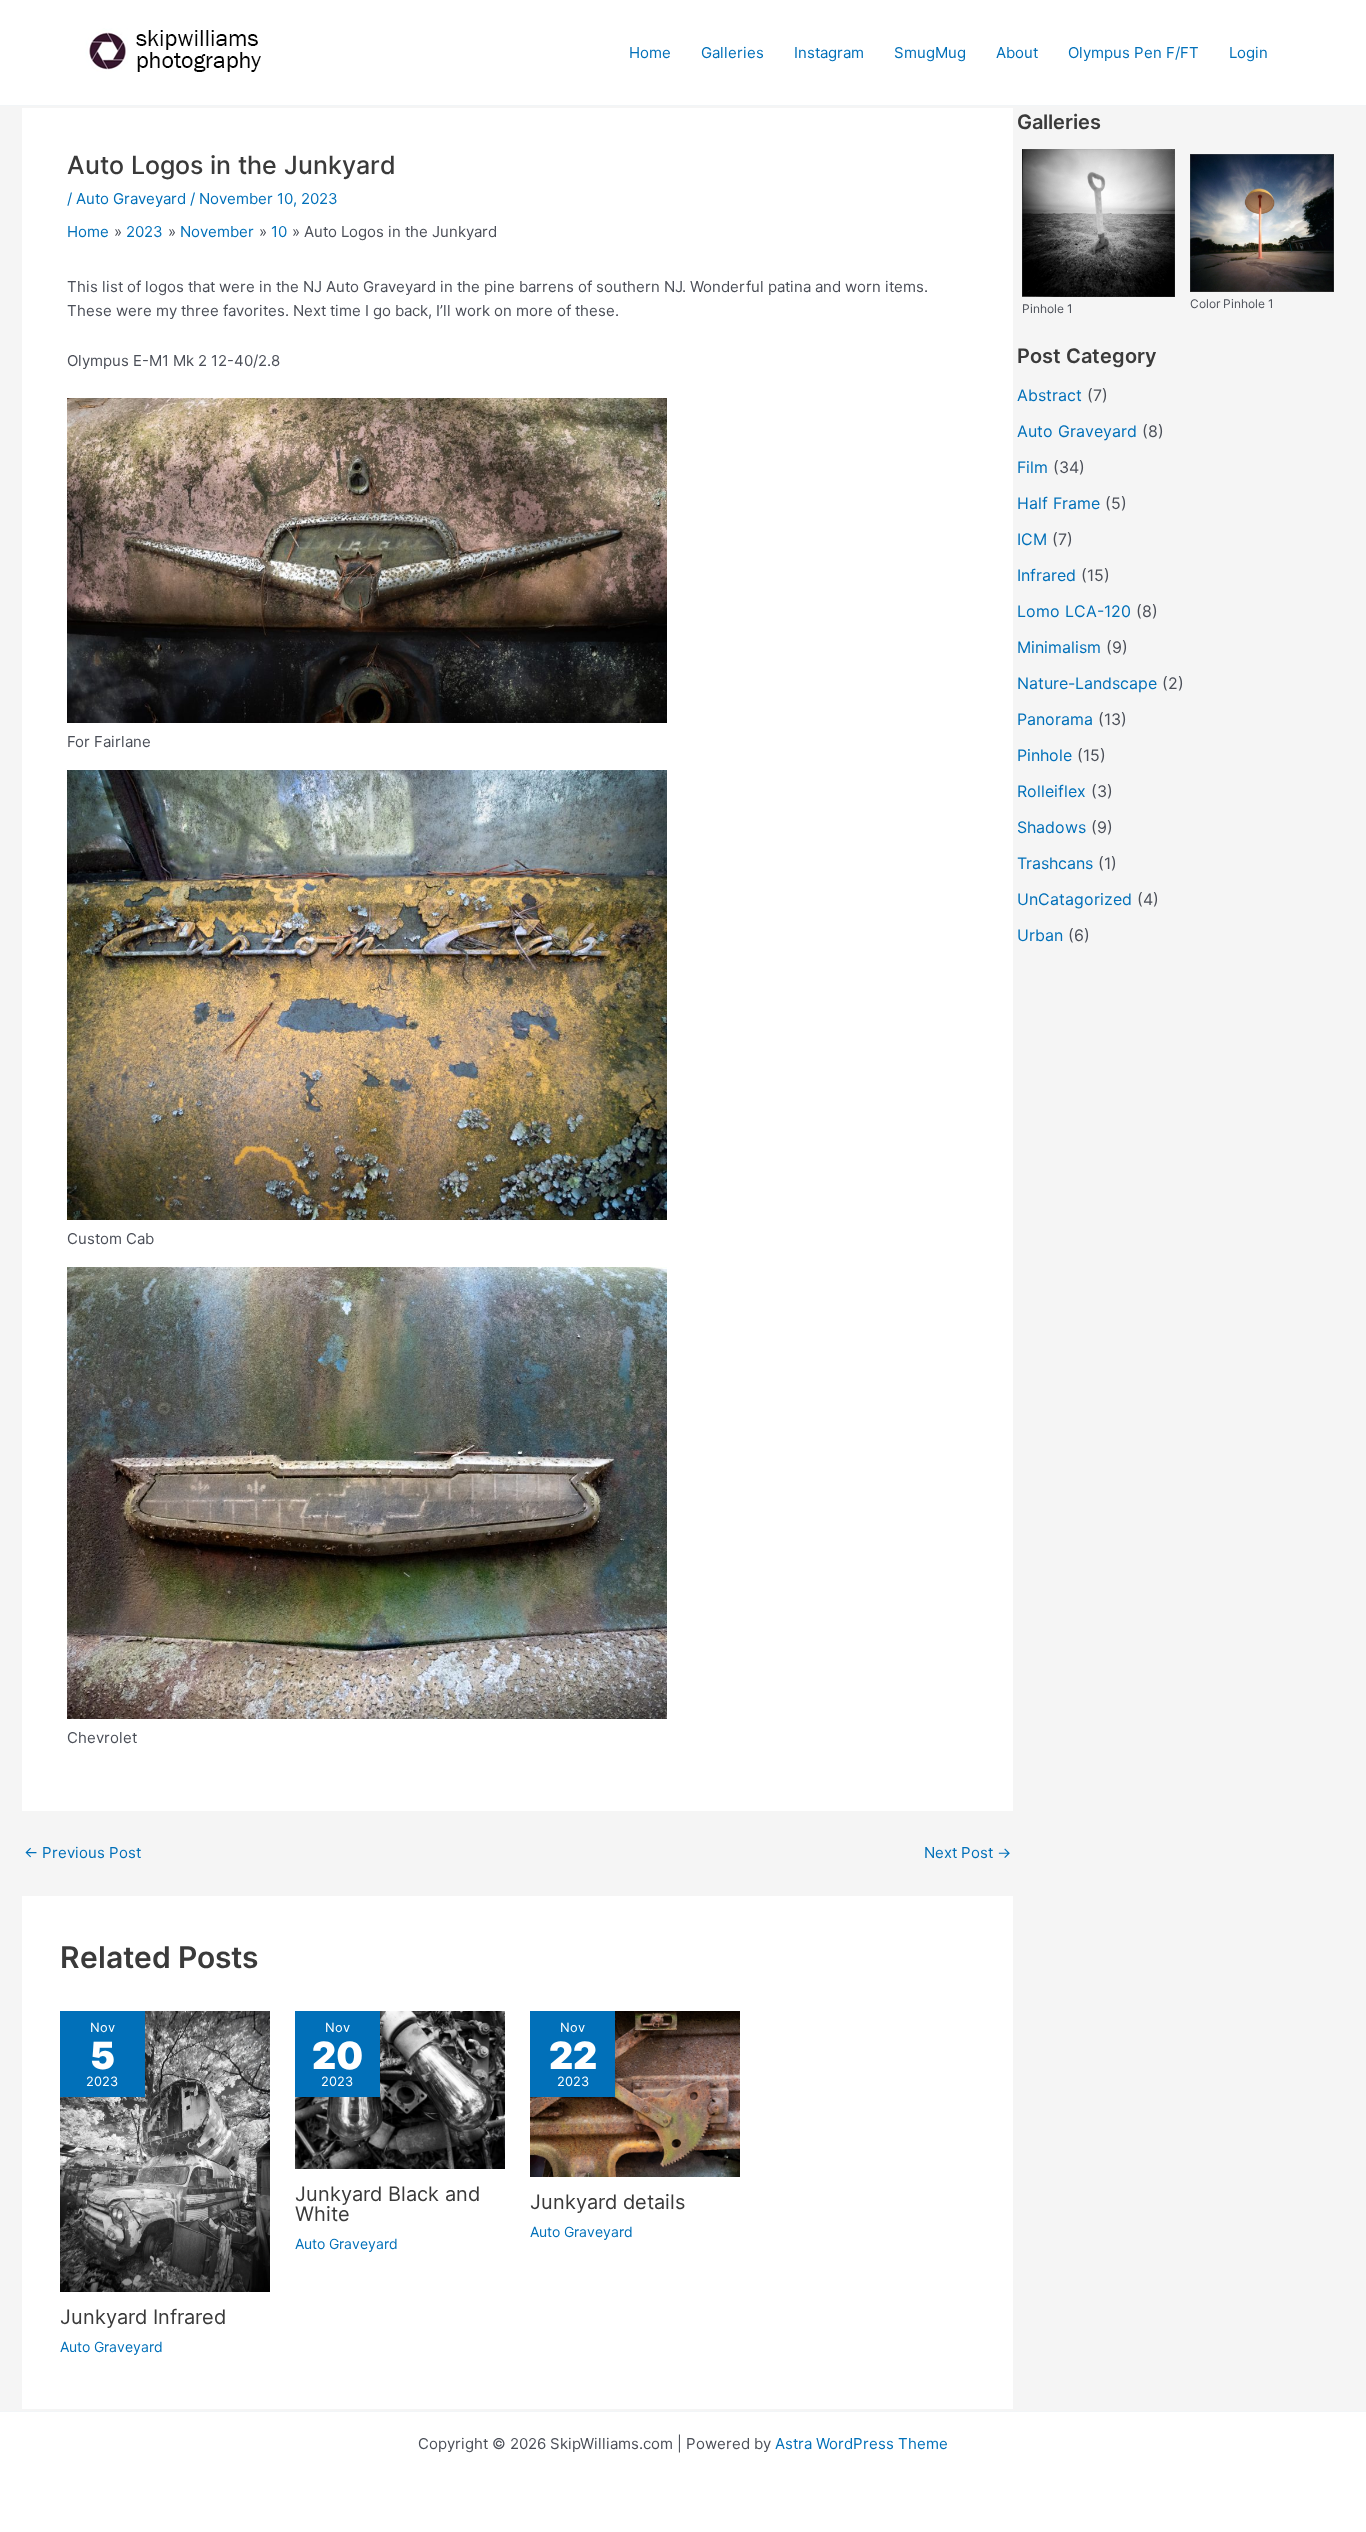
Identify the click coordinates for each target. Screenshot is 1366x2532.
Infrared (1046, 575)
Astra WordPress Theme (861, 2443)
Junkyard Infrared (143, 2317)
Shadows (1051, 827)
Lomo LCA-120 (1074, 611)
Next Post (967, 1852)
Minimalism (1059, 647)
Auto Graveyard (131, 198)
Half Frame (1058, 503)
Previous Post (82, 1852)
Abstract (1049, 395)
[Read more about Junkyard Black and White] (400, 2088)
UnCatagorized (1074, 899)
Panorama (1055, 719)
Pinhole (1044, 755)
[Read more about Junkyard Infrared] (165, 2150)
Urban (1040, 935)
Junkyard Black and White (387, 2204)
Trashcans (1055, 863)
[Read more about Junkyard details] (635, 2092)
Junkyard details (607, 2202)
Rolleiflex (1051, 791)
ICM (1032, 539)
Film (1032, 467)
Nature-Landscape (1087, 683)
